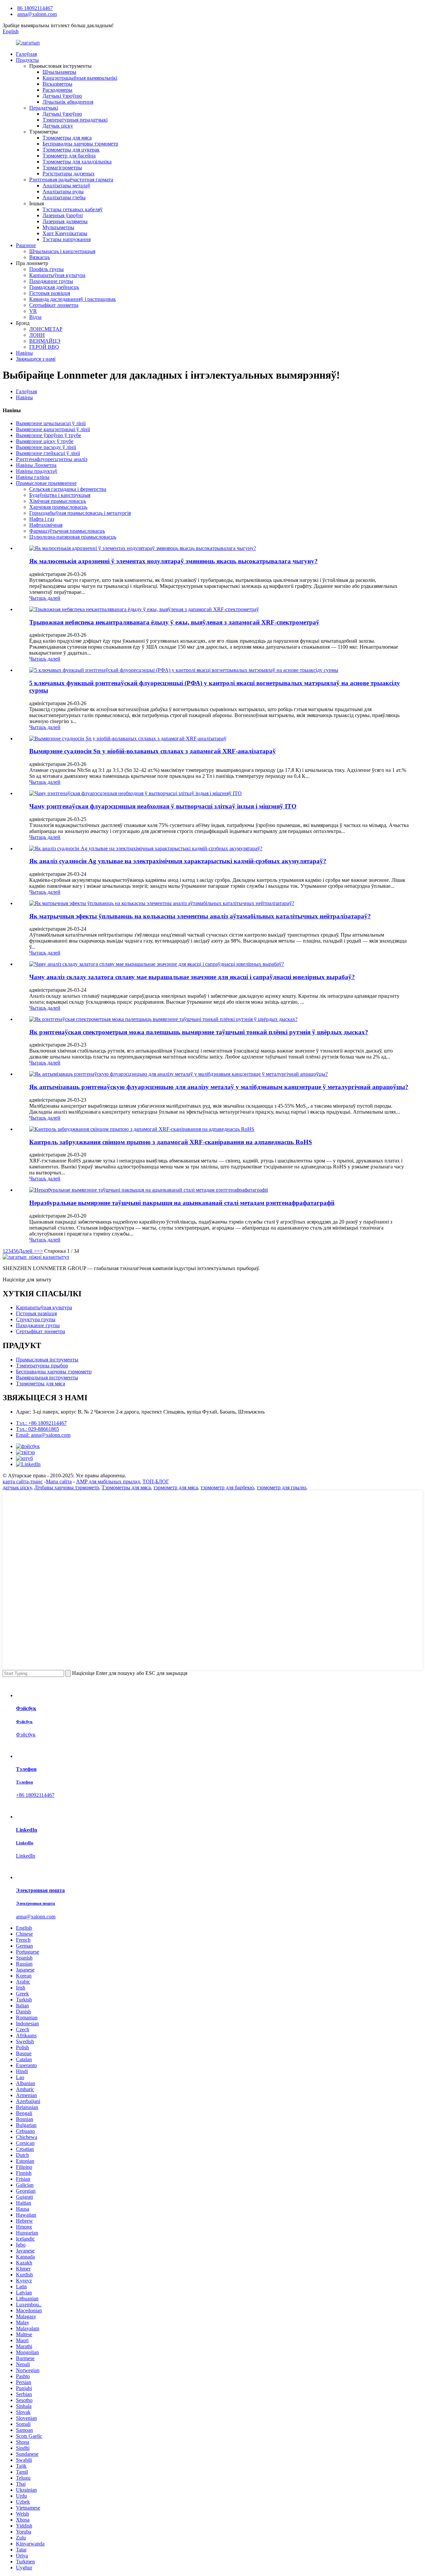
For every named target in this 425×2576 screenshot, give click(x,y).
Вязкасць (40, 257)
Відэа (35, 317)
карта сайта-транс (23, 1481)
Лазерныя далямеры (65, 221)
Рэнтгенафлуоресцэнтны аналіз (52, 459)
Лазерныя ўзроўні (63, 215)
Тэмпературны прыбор (42, 1366)
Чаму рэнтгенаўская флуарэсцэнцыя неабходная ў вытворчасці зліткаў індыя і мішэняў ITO (163, 806)
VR (33, 311)
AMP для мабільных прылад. (109, 1481)
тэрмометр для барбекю (227, 1487)
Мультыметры (58, 227)
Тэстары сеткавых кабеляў (73, 209)
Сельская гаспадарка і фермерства (68, 489)
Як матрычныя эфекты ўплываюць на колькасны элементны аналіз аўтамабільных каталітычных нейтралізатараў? (200, 916)
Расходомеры (57, 90)
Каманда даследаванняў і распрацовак (73, 299)
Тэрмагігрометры (62, 168)
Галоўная (26, 54)
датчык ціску (17, 1487)
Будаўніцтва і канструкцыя (60, 495)
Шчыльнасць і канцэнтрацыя (62, 251)
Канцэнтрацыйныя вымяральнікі (80, 78)
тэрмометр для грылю (281, 1487)
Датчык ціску (58, 126)
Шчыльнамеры (59, 72)
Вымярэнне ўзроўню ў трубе (48, 435)
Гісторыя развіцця (50, 293)
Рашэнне (26, 245)
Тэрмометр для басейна (69, 156)
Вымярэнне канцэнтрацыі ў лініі (53, 429)
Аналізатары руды (63, 191)
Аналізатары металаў (66, 185)
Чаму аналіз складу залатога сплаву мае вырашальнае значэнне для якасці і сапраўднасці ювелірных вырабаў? (192, 977)
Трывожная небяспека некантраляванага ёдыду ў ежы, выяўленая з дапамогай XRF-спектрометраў (174, 622)
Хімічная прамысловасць (58, 501)
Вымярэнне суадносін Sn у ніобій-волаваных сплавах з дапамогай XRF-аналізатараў (153, 751)
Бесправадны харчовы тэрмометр (80, 144)
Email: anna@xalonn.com (43, 1435)
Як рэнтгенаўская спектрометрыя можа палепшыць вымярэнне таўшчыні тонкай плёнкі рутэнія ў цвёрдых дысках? (199, 1032)
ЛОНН (37, 335)
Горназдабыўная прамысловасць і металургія (80, 513)
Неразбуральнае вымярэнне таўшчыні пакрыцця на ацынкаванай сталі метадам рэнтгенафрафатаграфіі (182, 1203)
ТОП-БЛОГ (156, 1481)
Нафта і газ (42, 519)
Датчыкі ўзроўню (62, 96)
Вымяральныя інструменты (47, 1378)
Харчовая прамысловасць (58, 507)
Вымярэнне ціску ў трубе (45, 441)
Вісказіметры (57, 84)
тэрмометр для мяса (176, 1487)
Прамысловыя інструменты (47, 1360)
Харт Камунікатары (65, 233)
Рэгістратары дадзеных (69, 174)
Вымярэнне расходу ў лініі (46, 447)
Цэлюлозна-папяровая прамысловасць (73, 537)
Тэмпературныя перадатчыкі (75, 120)
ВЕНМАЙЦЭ (45, 341)
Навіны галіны (33, 477)
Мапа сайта (59, 1481)
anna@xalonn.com (37, 14)
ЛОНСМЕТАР (46, 329)
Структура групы (36, 1319)
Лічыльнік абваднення (68, 102)
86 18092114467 (35, 8)
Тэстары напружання (67, 239)
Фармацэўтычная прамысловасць (67, 531)
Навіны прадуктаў (37, 471)
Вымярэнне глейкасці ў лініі (48, 453)
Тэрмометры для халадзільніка (77, 162)
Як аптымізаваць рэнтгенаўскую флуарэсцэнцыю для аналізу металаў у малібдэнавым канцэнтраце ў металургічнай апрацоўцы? (219, 1087)
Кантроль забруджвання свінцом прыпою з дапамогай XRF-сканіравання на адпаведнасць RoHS (171, 1142)
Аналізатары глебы (64, 197)
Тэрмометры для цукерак (71, 150)
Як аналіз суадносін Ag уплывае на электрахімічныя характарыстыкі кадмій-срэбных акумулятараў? (178, 861)
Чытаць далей (45, 598)
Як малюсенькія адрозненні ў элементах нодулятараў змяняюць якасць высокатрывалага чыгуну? (173, 561)
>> (40, 1251)
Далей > (28, 1251)
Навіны (24, 353)
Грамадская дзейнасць (54, 287)
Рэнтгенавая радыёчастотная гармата (71, 180)
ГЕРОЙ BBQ (44, 347)
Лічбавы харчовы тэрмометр (67, 1487)
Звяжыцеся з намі (36, 359)
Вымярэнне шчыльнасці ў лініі (51, 423)
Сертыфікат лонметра (54, 305)
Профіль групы (46, 269)
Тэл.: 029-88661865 (38, 1429)
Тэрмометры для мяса (67, 138)
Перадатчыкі (44, 108)
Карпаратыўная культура (57, 275)
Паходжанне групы (51, 281)
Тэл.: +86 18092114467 (41, 1423)
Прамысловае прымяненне (46, 483)
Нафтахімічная (46, 525)
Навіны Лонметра (36, 465)
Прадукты (27, 60)
